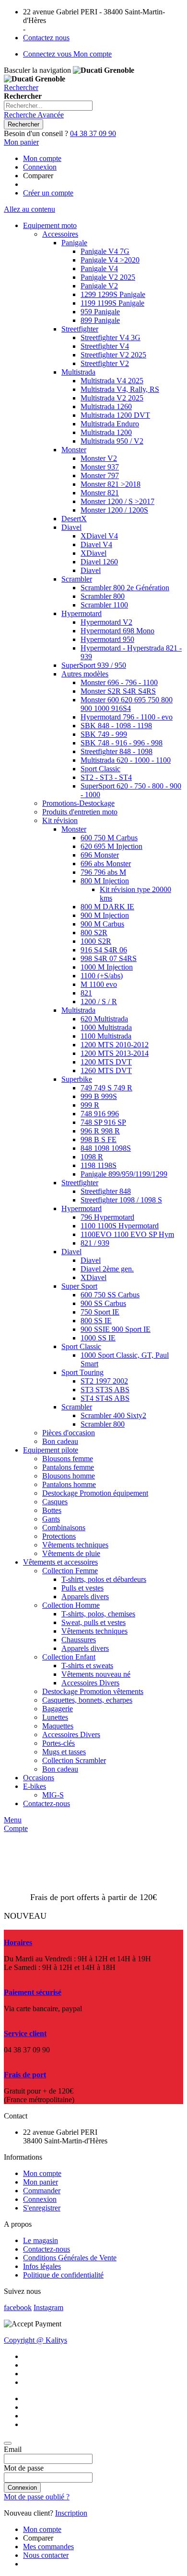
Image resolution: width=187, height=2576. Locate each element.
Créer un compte (48, 193)
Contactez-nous (47, 2249)
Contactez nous (46, 38)
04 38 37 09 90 (93, 133)
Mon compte (42, 158)
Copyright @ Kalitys (35, 2340)
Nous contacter (46, 2555)
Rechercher (21, 87)
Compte (16, 1828)
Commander (42, 2191)
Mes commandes (48, 2547)
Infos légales (42, 2266)
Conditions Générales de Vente (70, 2258)
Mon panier (41, 2182)
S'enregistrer (42, 2208)
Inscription (71, 2513)
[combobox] (48, 106)
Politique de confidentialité (63, 2275)
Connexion (40, 167)
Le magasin (41, 2240)
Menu (13, 1820)
